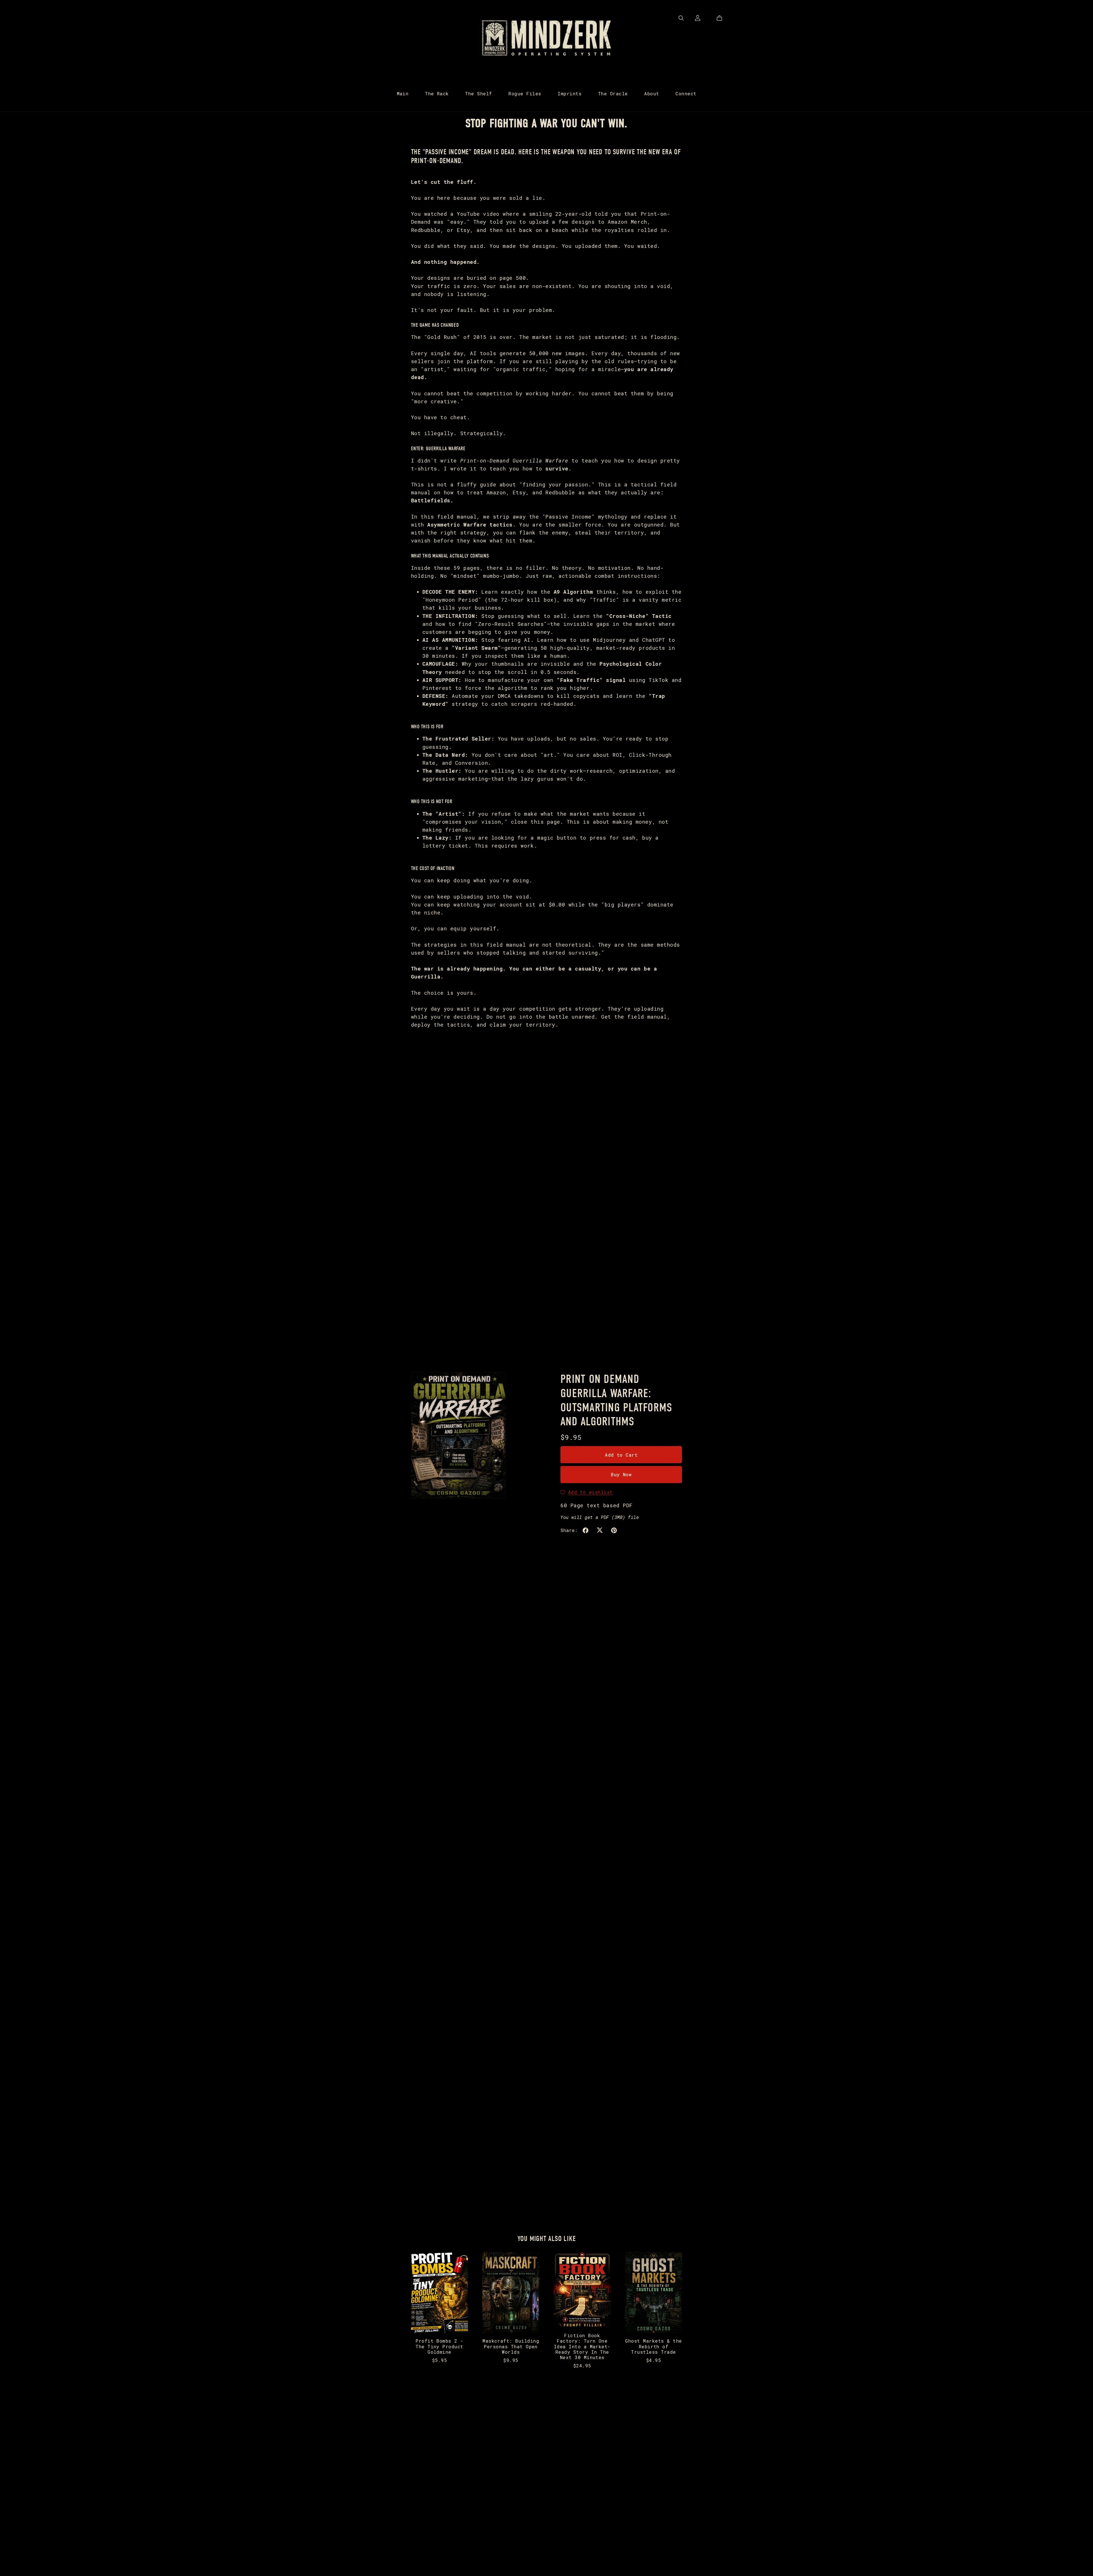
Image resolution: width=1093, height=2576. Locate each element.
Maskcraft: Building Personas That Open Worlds (511, 2346)
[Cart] (722, 18)
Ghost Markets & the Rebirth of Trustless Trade (653, 2346)
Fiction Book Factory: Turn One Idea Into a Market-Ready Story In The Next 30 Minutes (582, 2346)
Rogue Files (525, 93)
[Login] (698, 17)
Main (403, 93)
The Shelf (478, 93)
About (652, 93)
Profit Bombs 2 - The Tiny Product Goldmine (439, 2346)
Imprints (570, 93)
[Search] (681, 18)
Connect (686, 93)
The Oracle (613, 93)
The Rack (437, 93)
